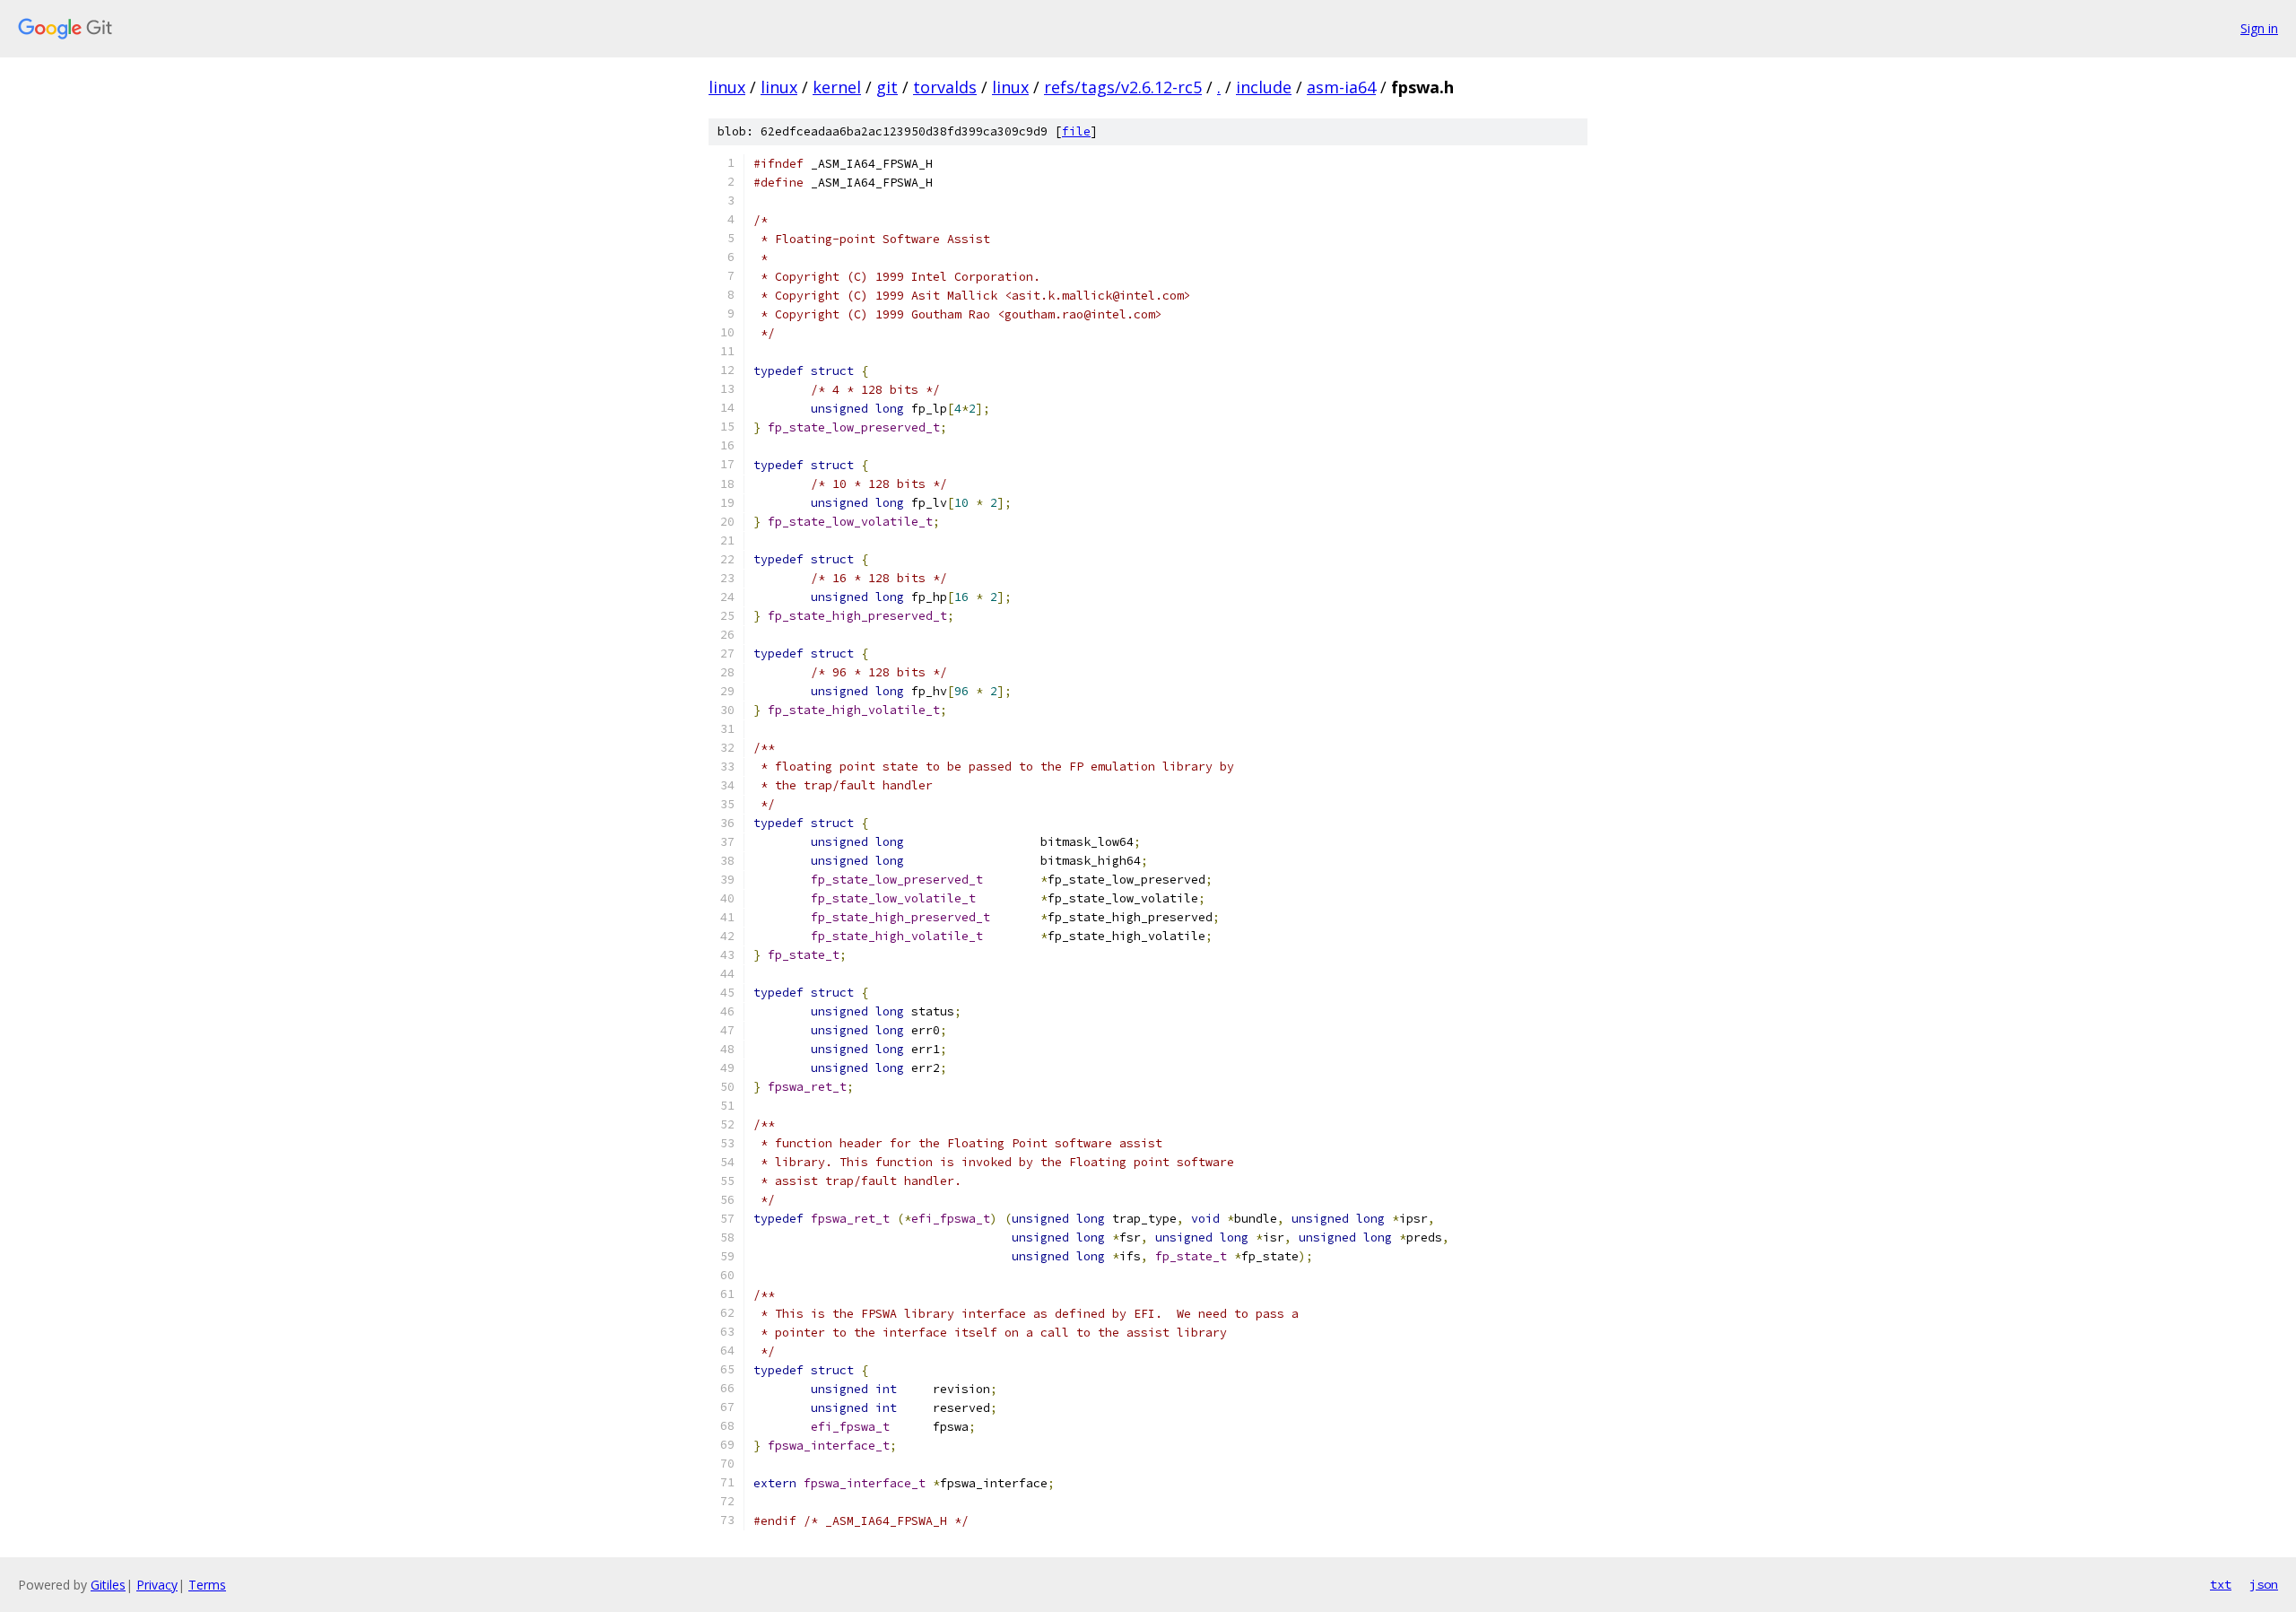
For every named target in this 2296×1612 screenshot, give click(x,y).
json (2264, 1584)
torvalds (945, 87)
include (1264, 87)
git (887, 87)
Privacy (157, 1585)
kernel (837, 87)
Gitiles (108, 1585)
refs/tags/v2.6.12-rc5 (1123, 87)
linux (727, 87)
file (1076, 131)
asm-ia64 (1341, 87)
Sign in (2259, 28)
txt (2221, 1584)
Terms (207, 1585)
